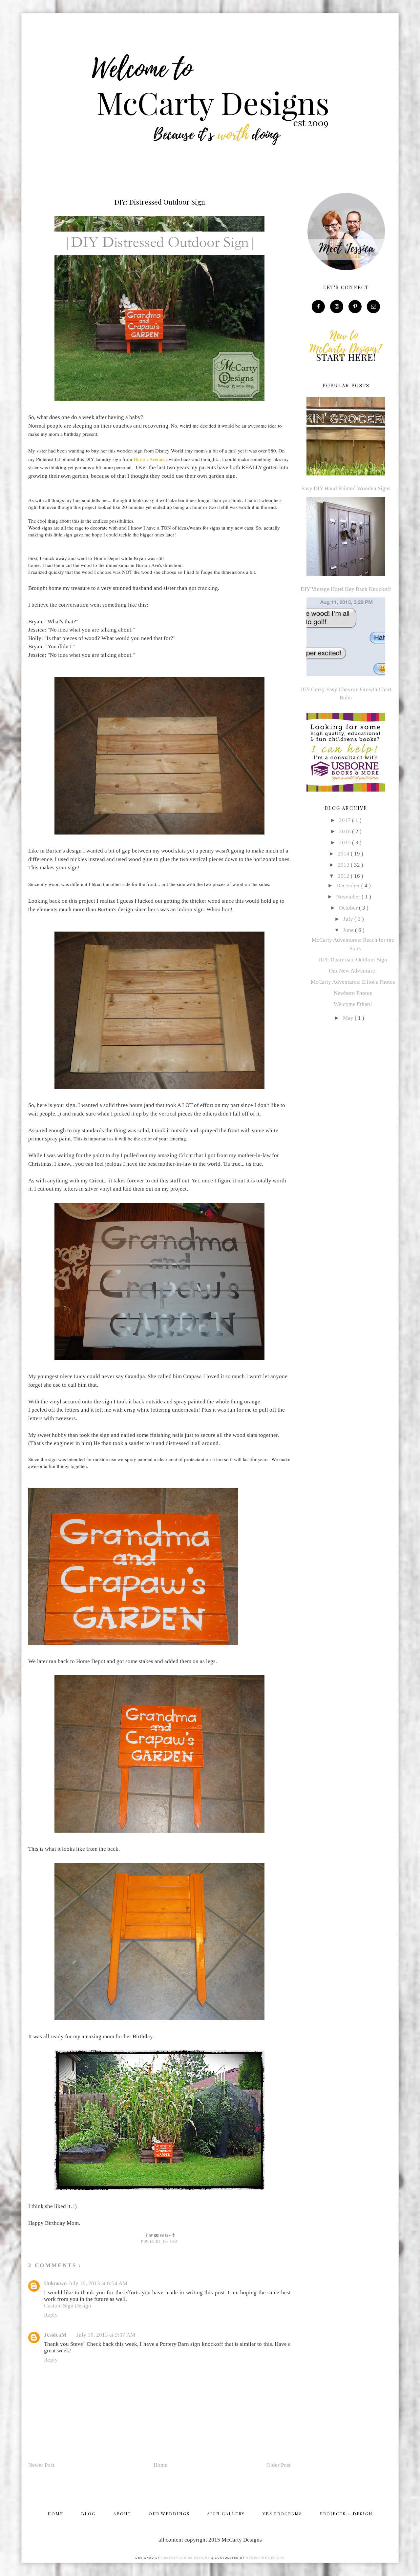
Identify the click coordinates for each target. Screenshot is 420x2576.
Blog (88, 2514)
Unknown (55, 2283)
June (349, 930)
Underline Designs (265, 2558)
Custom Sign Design (68, 2306)
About (122, 2514)
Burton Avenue (149, 459)
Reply (51, 2315)
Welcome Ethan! (353, 1004)
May (349, 1018)
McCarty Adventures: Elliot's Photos (353, 982)
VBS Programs (282, 2514)
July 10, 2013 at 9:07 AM (106, 2335)
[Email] (373, 306)
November (349, 897)
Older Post (279, 2465)
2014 (344, 854)
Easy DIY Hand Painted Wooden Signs (346, 488)
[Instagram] (337, 306)
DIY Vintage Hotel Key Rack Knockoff (346, 589)
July (349, 919)
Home (160, 2465)
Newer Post (41, 2465)
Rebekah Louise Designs (186, 2558)
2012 (344, 876)
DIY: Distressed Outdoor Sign (353, 960)
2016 (346, 831)
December (349, 885)
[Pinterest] (355, 306)
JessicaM (55, 2335)
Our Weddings (169, 2514)
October (349, 908)
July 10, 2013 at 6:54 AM (98, 2283)
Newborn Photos (353, 993)
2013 (344, 865)
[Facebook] (318, 306)
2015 (346, 843)
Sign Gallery (226, 2514)
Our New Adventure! (353, 971)
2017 (346, 820)
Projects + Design (346, 2514)
